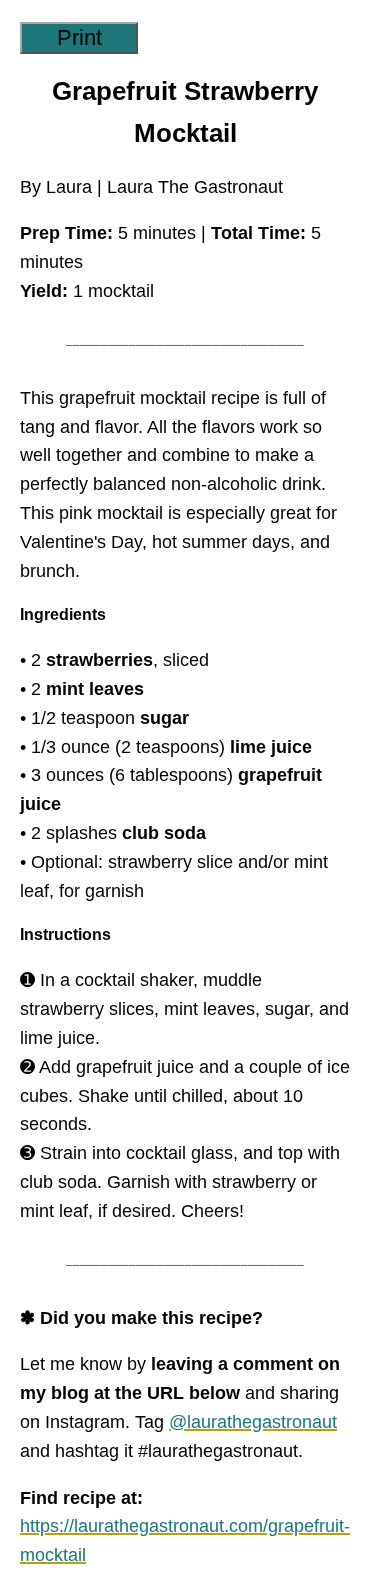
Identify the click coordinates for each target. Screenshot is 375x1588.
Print (79, 37)
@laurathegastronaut (253, 1422)
